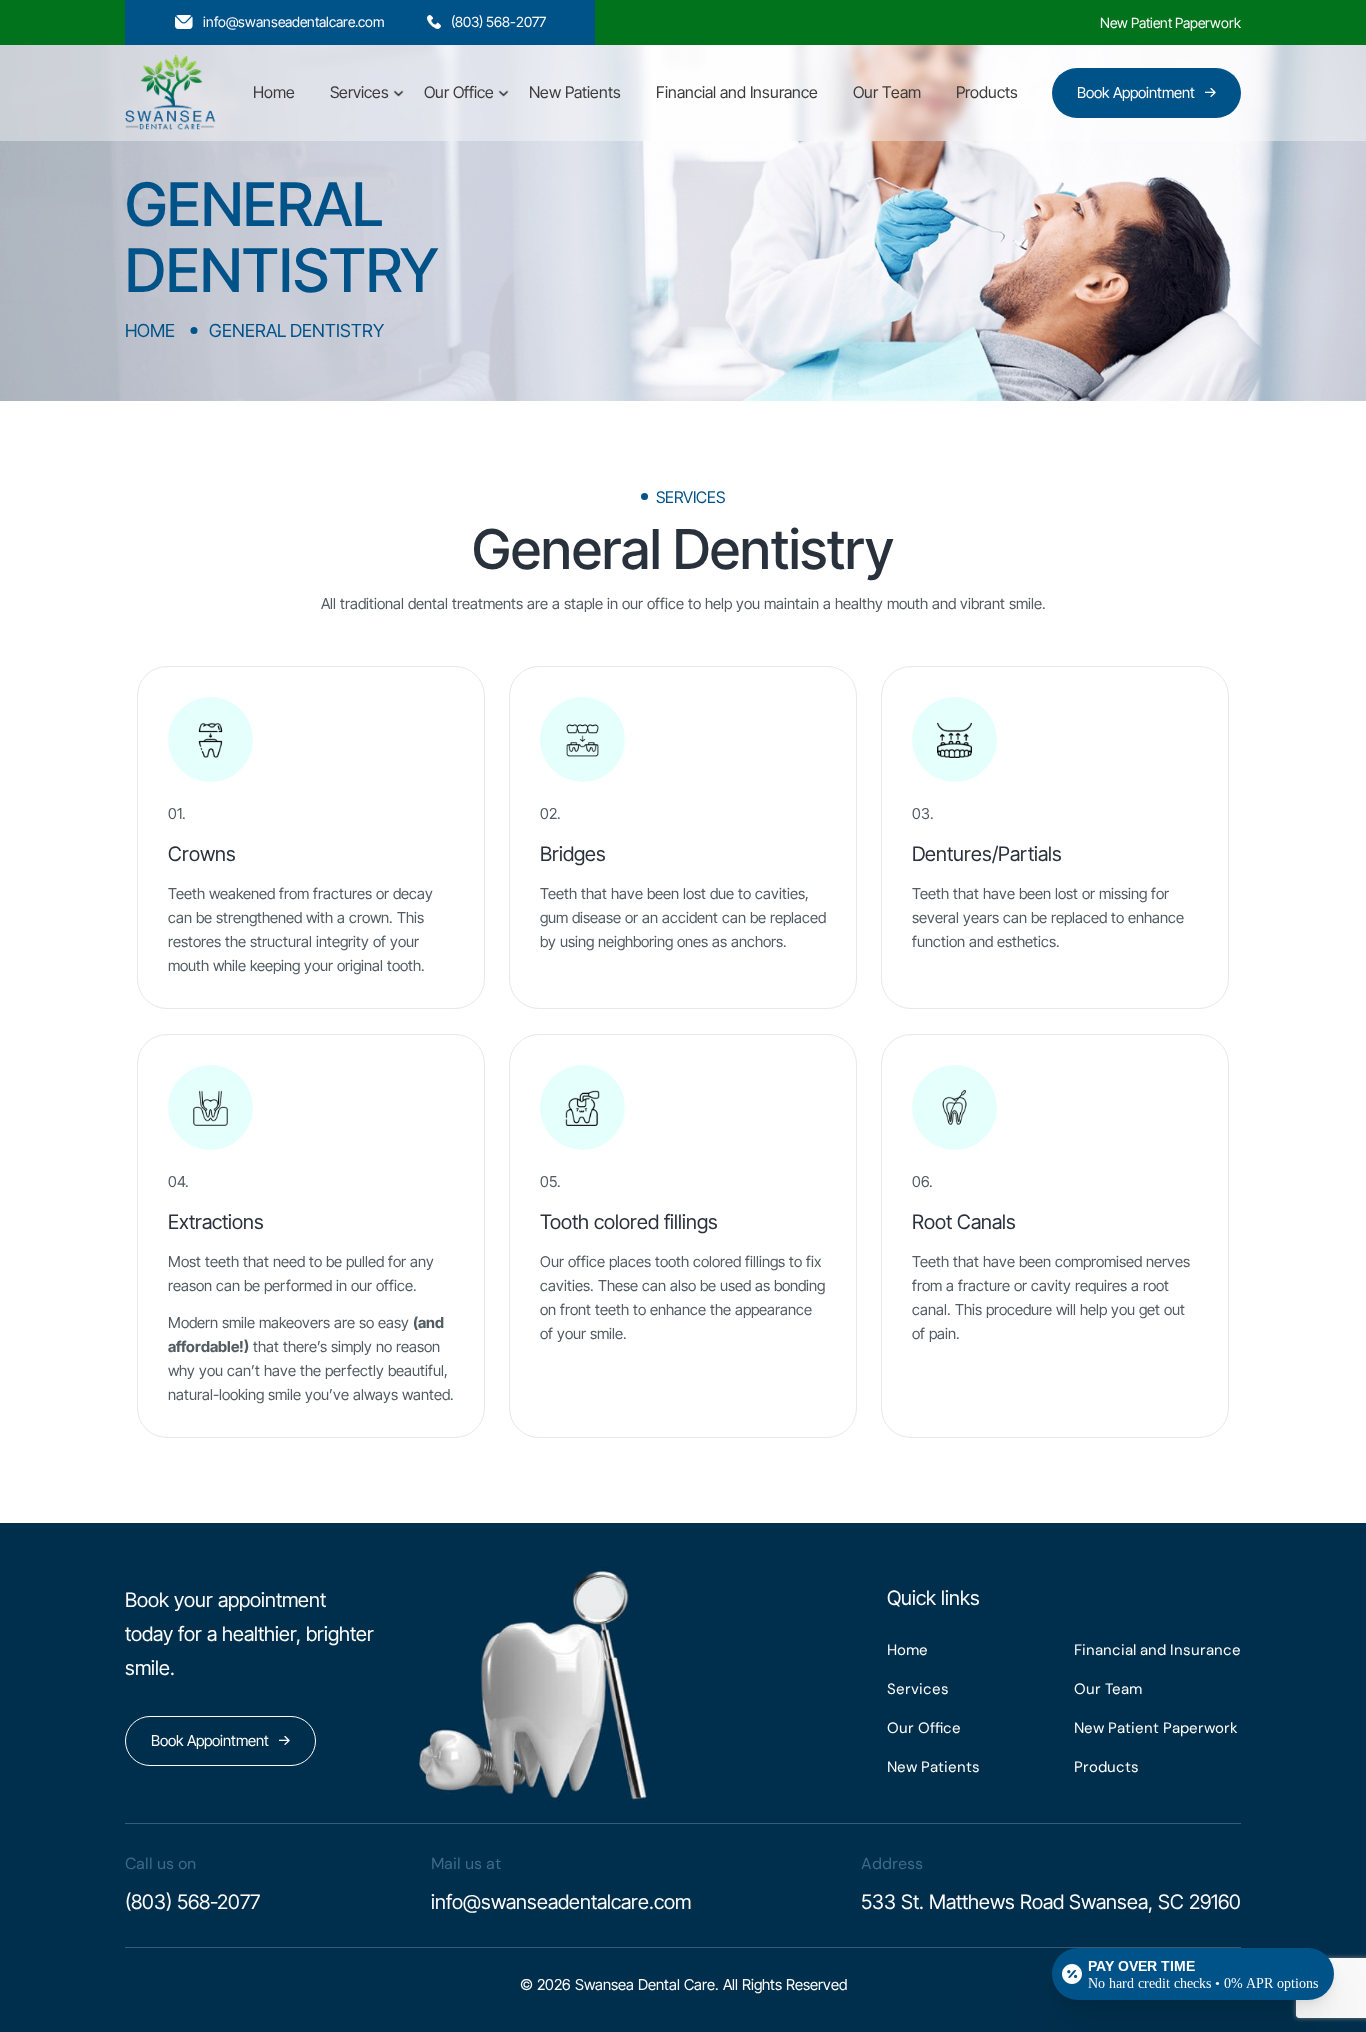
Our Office (459, 92)
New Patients (575, 92)
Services (359, 92)
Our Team (887, 92)
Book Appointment (1136, 92)
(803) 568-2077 (498, 21)
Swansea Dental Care (645, 1984)
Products (987, 92)
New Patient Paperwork (1170, 22)
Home (274, 92)
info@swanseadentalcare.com (294, 21)
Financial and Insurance (737, 92)
